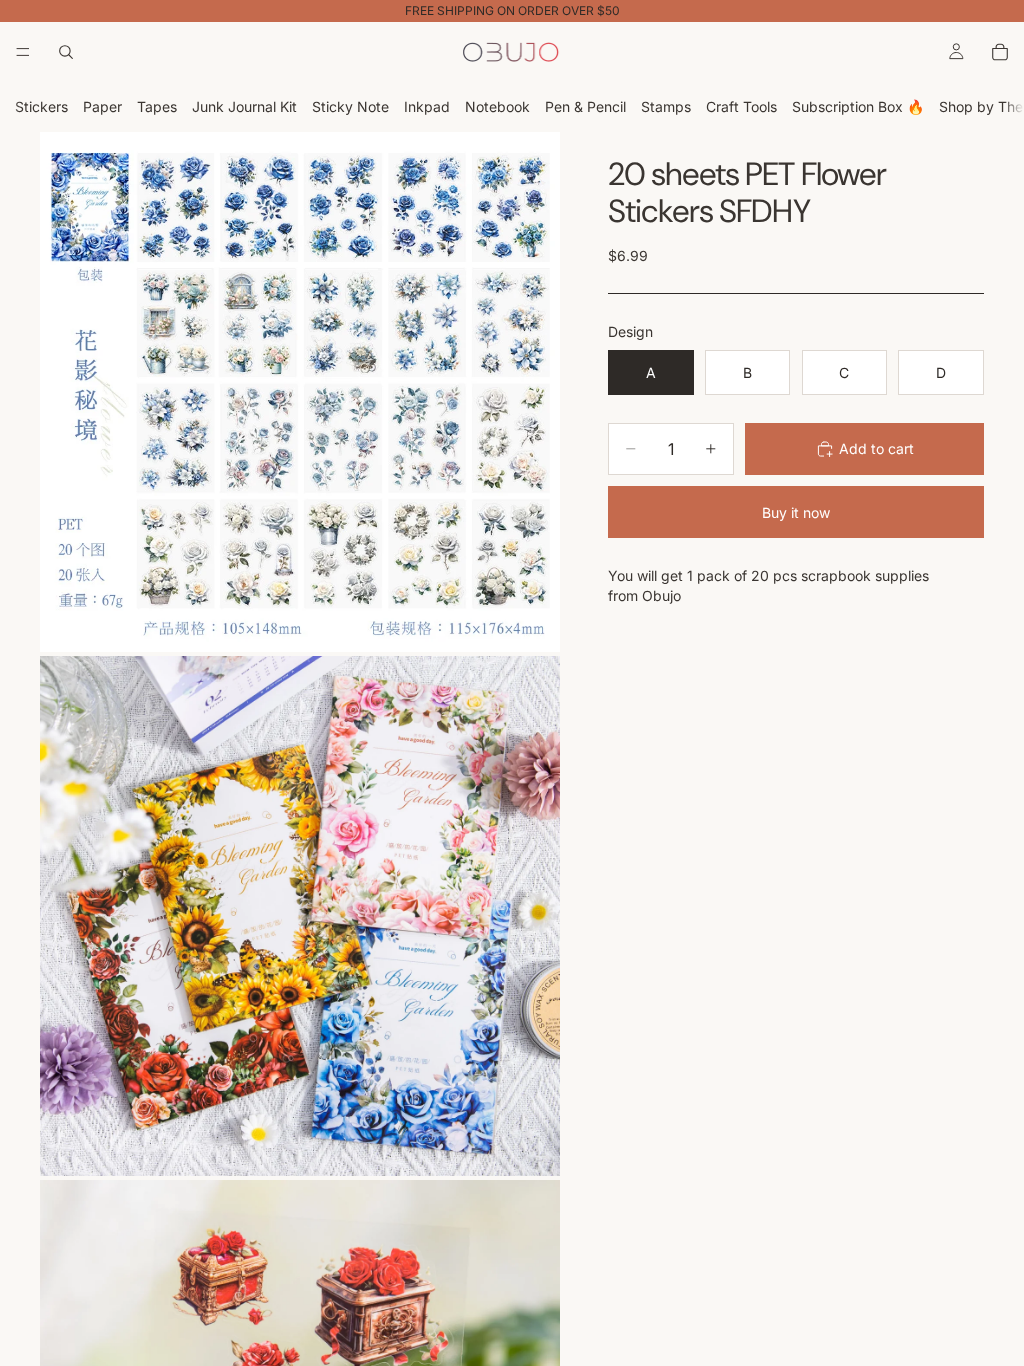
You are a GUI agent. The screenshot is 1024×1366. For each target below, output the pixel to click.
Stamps (666, 106)
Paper (102, 106)
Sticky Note (350, 106)
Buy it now (796, 512)
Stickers (41, 106)
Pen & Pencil (585, 106)
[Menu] (23, 52)
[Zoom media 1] (300, 392)
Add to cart (876, 448)
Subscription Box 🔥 (858, 106)
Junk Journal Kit (244, 106)
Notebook (497, 106)
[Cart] (1000, 52)
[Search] (66, 52)
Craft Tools (741, 106)
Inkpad (427, 106)
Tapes (157, 106)
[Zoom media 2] (300, 916)
